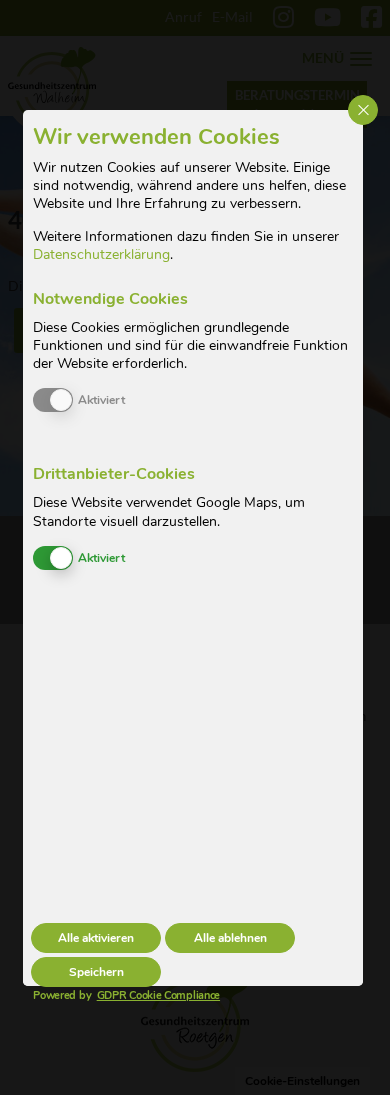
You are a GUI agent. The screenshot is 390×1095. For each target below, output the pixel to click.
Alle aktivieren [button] (96, 938)
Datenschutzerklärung (101, 254)
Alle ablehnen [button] (230, 938)
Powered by (108, 995)
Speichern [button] (96, 972)
